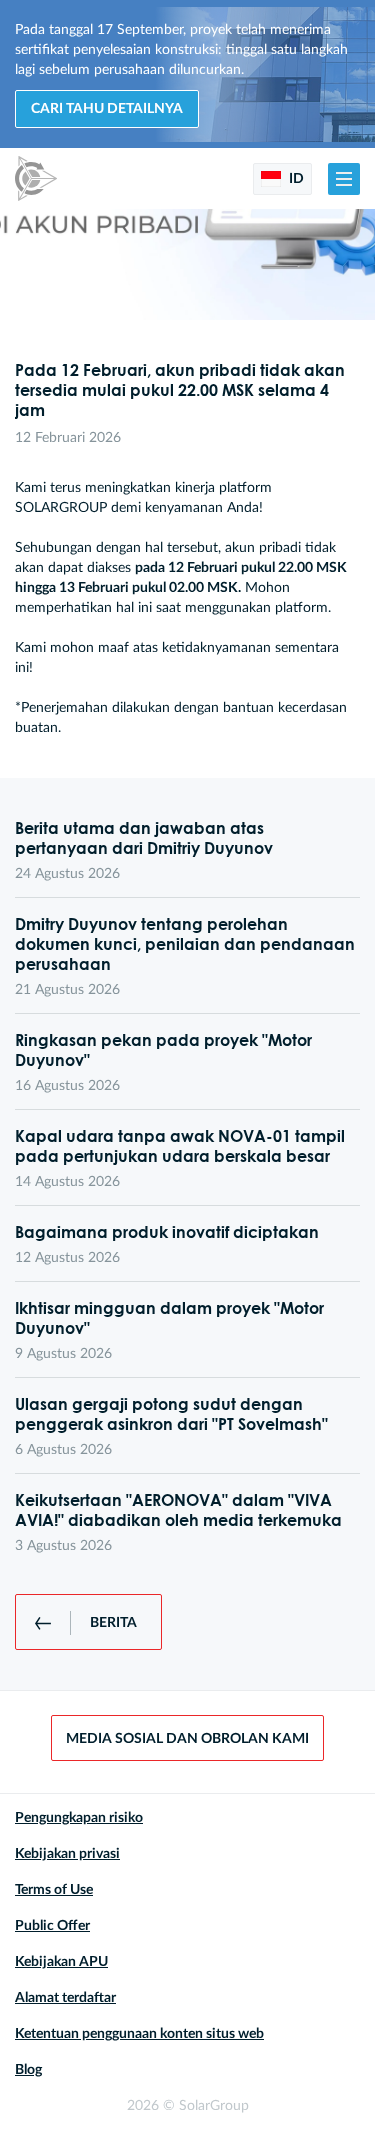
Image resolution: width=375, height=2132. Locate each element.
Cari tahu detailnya (107, 109)
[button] (344, 179)
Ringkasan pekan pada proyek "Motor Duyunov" (163, 1050)
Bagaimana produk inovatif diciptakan (167, 1232)
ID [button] (295, 179)
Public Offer (52, 1926)
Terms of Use (54, 1890)
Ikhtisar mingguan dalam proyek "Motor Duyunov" (169, 1318)
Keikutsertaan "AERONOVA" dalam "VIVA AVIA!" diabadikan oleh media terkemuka (178, 1510)
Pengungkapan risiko (79, 1818)
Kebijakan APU (61, 1962)
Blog (28, 2070)
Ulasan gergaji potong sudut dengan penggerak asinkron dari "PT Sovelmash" (171, 1414)
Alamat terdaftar (65, 1998)
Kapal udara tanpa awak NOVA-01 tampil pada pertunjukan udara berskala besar (180, 1146)
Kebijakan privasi (67, 1854)
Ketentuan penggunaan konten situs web (139, 2034)
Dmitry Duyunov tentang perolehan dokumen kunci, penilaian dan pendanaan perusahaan (185, 944)
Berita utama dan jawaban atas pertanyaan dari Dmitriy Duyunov (144, 838)
